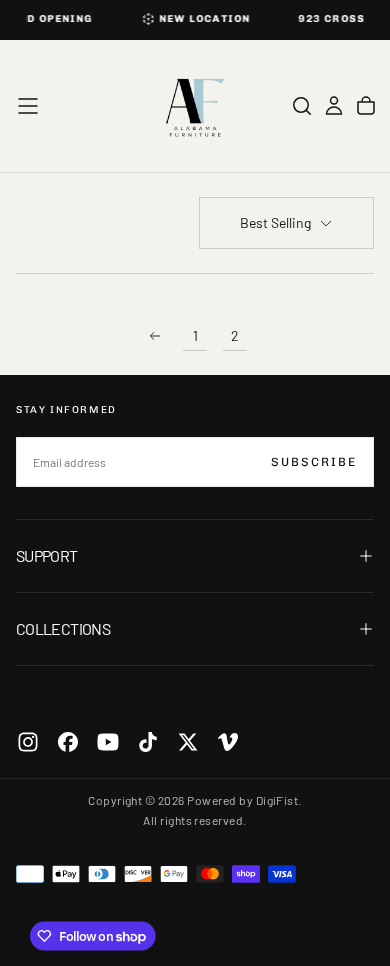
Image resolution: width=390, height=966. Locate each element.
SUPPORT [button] (47, 555)
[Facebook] (68, 742)
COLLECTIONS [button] (63, 628)
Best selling (275, 222)
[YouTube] (108, 742)
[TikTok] (148, 742)
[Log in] (334, 106)
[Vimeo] (228, 742)
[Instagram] (28, 742)
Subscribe (314, 462)
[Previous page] (155, 336)
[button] (28, 106)
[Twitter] (188, 742)
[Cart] (366, 106)
